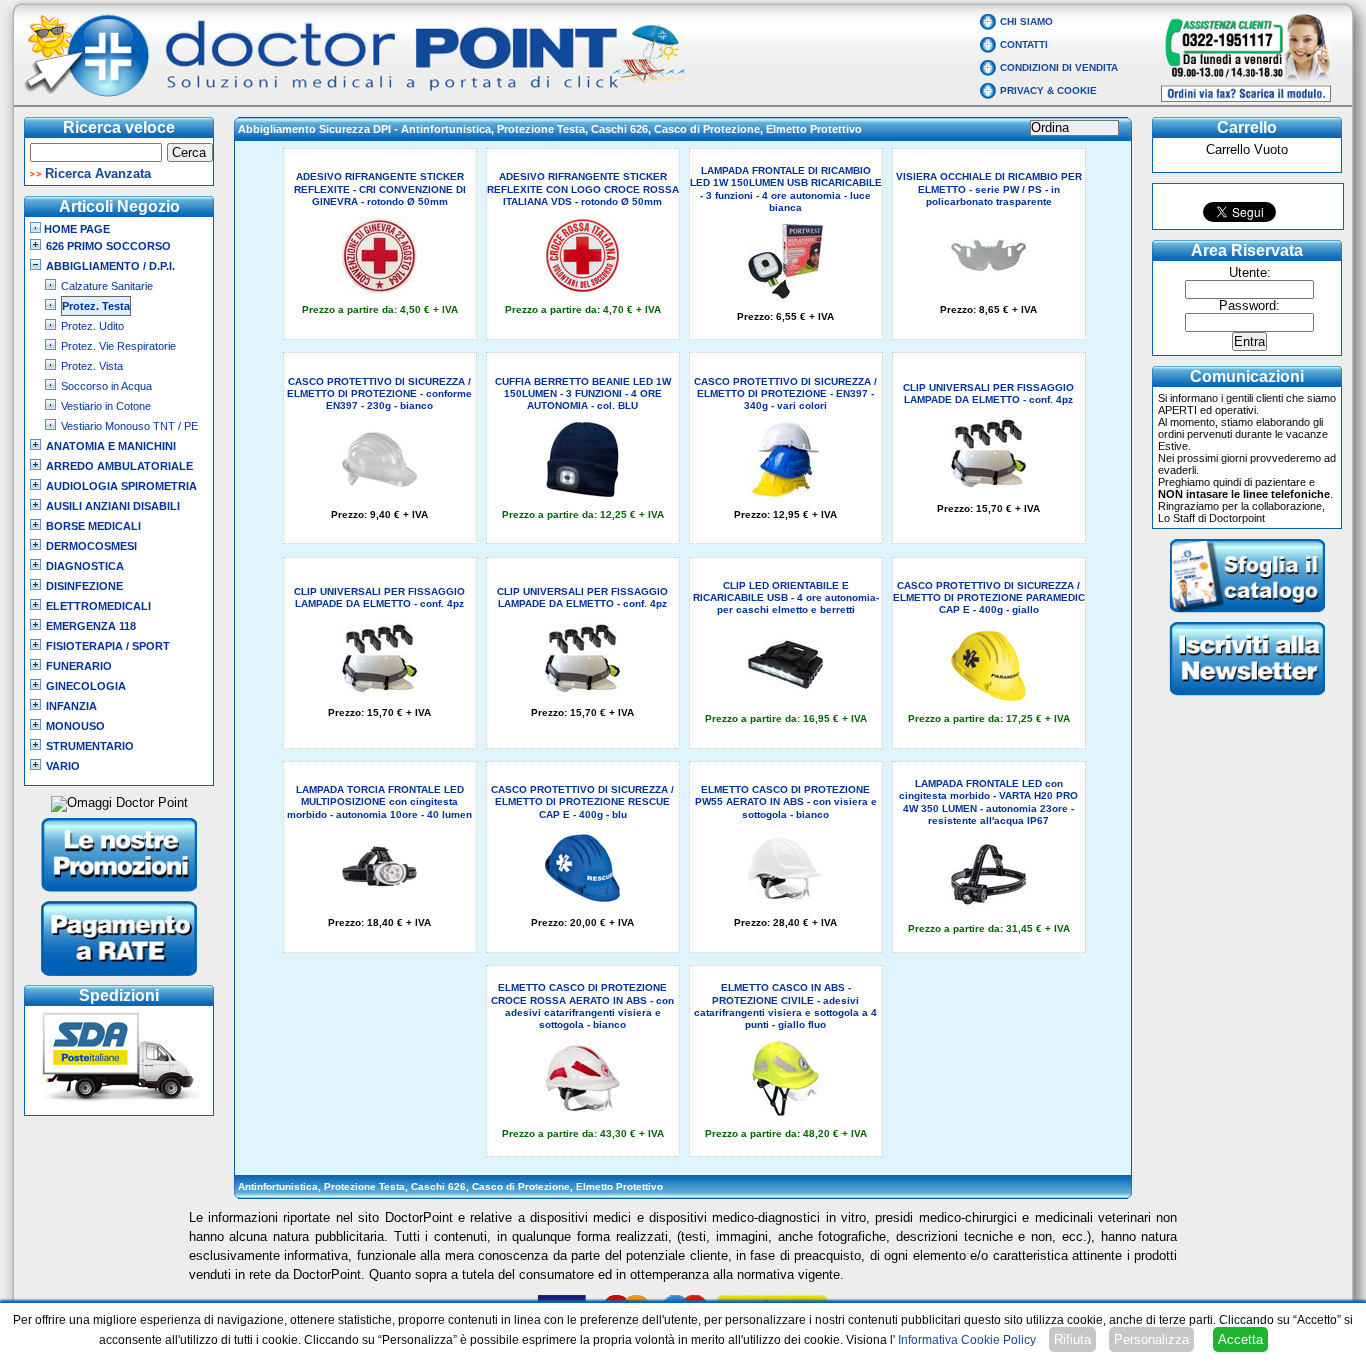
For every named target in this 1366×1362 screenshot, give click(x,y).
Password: (1249, 306)
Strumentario (90, 746)
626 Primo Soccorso (108, 246)
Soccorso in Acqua (106, 386)
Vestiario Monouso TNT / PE (129, 426)
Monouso (75, 726)
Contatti (1024, 44)
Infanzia (71, 706)
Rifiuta (1072, 1339)
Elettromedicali (98, 606)
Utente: (1250, 273)
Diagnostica (85, 566)
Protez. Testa (96, 306)
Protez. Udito (92, 326)
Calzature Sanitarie (107, 286)
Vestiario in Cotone (106, 406)
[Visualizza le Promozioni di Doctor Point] (119, 894)
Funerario (79, 666)
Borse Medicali (93, 526)
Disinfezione (84, 586)
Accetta (1240, 1339)
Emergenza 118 (91, 626)
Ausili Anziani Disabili (113, 506)
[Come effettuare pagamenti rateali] (119, 978)
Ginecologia (86, 686)
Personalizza (1151, 1339)
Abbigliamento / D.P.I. (110, 266)
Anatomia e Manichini (111, 446)
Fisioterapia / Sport (108, 646)
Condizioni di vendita (1059, 67)
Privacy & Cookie (1048, 90)
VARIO (63, 766)
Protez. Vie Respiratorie (118, 346)
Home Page (75, 229)
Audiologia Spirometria (121, 486)
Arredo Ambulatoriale (119, 466)
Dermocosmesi (91, 546)
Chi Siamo (1026, 21)
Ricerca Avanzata (98, 174)
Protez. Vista (92, 366)
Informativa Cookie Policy (967, 1340)
